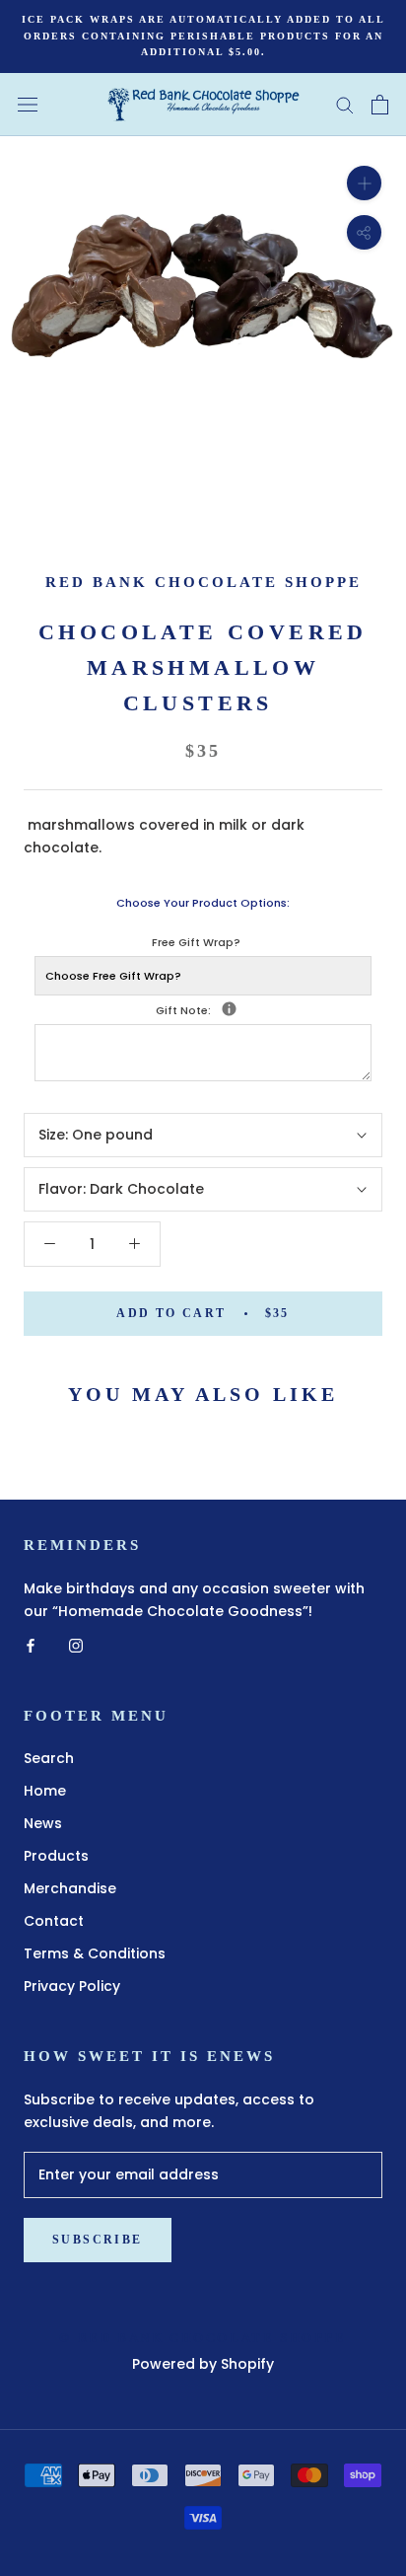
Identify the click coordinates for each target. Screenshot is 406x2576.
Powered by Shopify (203, 2364)
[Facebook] (31, 1645)
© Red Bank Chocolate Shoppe (203, 2338)
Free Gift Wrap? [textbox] (196, 942)
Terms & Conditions (95, 1953)
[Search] (345, 104)
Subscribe (98, 2240)
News (43, 1823)
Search (49, 1758)
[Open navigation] (28, 104)
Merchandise (70, 1888)
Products (56, 1856)
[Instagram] (76, 1645)
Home (45, 1791)
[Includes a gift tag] (229, 1009)
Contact (54, 1921)
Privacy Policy (72, 1986)
